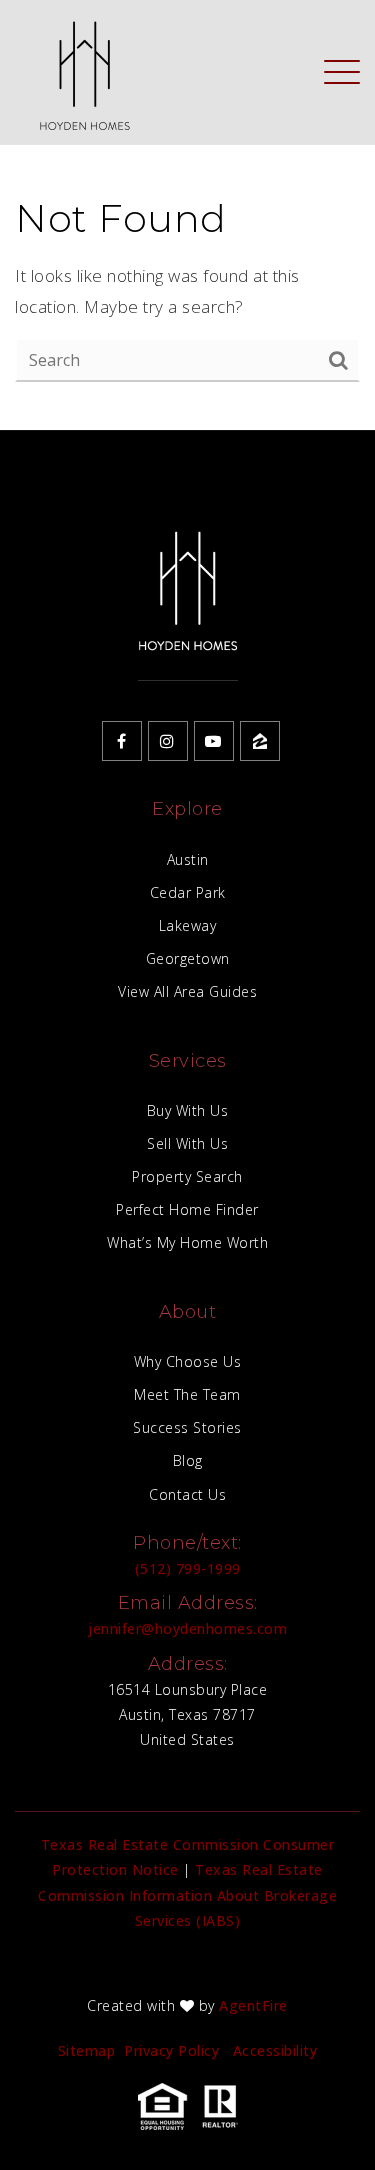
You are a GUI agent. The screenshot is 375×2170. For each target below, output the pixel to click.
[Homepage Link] (84, 70)
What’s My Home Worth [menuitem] (187, 1242)
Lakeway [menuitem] (188, 925)
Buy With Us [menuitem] (188, 1110)
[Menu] (342, 71)
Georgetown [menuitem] (188, 958)
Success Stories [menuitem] (187, 1427)
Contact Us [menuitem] (187, 1494)
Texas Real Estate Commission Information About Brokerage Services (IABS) (187, 1894)
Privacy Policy (171, 2050)
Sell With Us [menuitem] (187, 1143)
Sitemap (87, 2050)
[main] (187, 215)
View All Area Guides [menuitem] (187, 991)
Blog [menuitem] (188, 1460)
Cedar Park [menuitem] (188, 892)
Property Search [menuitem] (187, 1176)
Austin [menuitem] (188, 859)
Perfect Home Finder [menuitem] (187, 1209)
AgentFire (253, 2005)
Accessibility (275, 2050)
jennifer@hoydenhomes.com (187, 1628)
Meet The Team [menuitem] (187, 1394)
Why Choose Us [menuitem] (188, 1361)
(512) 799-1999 (188, 1568)
